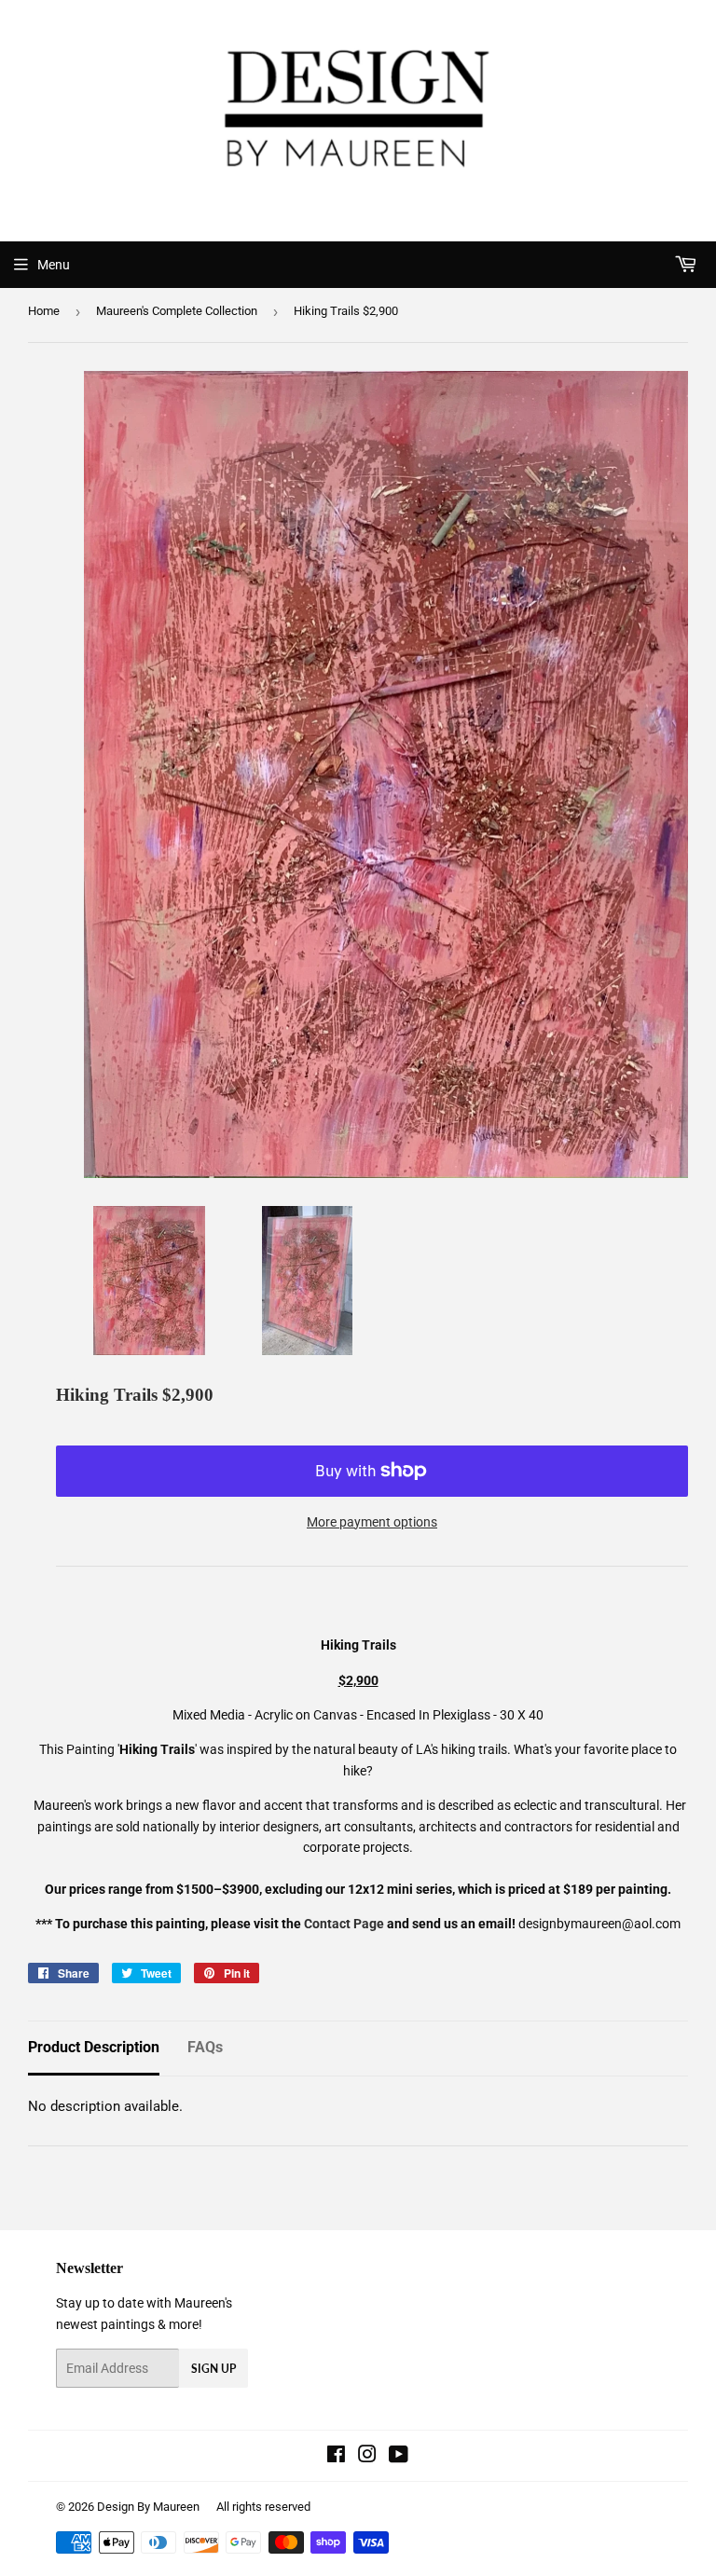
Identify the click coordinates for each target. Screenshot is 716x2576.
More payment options (372, 1522)
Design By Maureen (148, 2507)
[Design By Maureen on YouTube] (399, 2457)
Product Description (94, 2047)
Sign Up (213, 2369)
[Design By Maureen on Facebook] (336, 2457)
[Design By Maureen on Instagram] (367, 2457)
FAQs (205, 2047)
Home (44, 311)
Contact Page (344, 1924)
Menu (54, 265)
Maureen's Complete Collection (177, 311)
